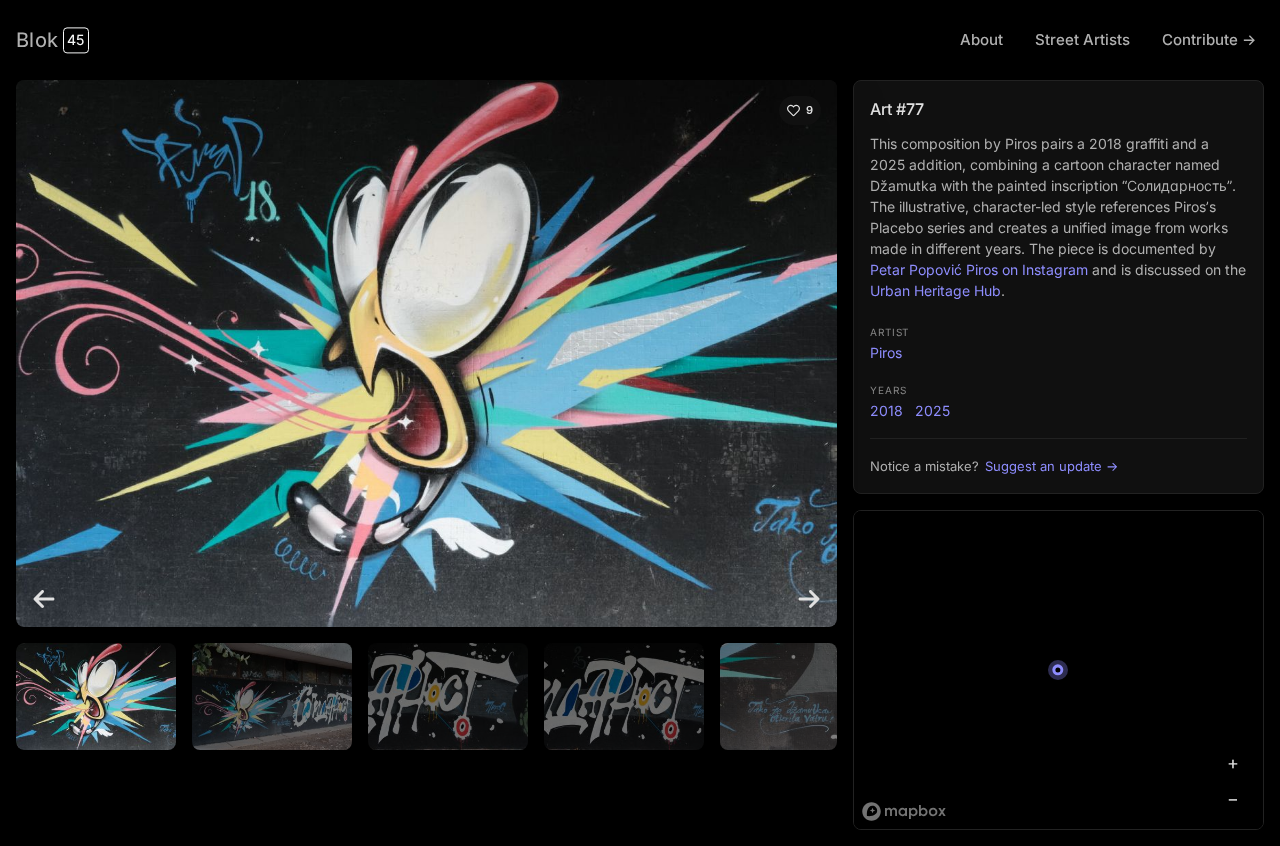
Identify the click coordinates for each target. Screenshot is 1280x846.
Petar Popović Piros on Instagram (979, 269)
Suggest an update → (1051, 466)
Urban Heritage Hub (935, 290)
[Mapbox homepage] (904, 811)
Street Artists (1082, 39)
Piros (886, 352)
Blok (50, 40)
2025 (932, 410)
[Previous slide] (44, 599)
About (981, 39)
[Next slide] (809, 599)
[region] (1058, 670)
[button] (96, 696)
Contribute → (1209, 39)
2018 (886, 410)
